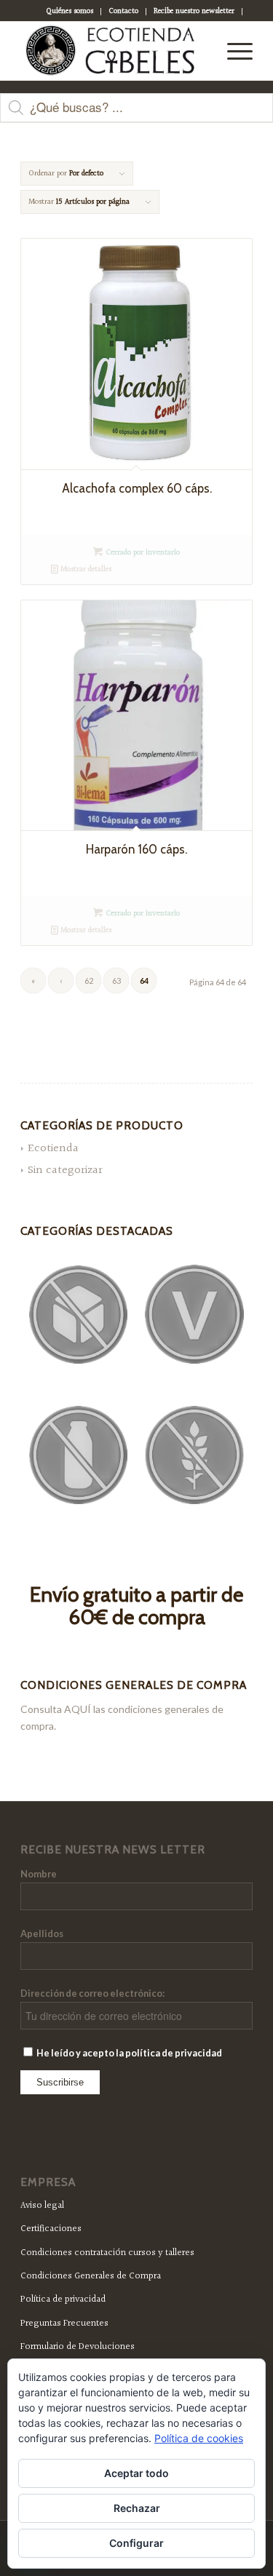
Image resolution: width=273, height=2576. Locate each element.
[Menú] (233, 51)
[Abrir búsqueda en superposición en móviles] (136, 115)
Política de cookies (199, 2438)
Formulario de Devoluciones (78, 2347)
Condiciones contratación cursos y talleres (107, 2253)
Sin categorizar (65, 1170)
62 (89, 981)
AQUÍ (78, 1709)
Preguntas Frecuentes (64, 2323)
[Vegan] (194, 1314)
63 (116, 981)
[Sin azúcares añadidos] (78, 1315)
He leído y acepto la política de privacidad (128, 2053)
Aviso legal (42, 2206)
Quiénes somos (70, 11)
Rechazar (137, 2508)
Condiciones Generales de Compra (91, 2276)
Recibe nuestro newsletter (194, 11)
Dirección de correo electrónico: (92, 1993)
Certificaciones (51, 2229)
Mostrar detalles (85, 569)
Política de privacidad (63, 2299)
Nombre (39, 1874)
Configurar (136, 2543)
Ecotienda (53, 1149)
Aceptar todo (136, 2473)
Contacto (123, 11)
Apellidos (42, 1933)
